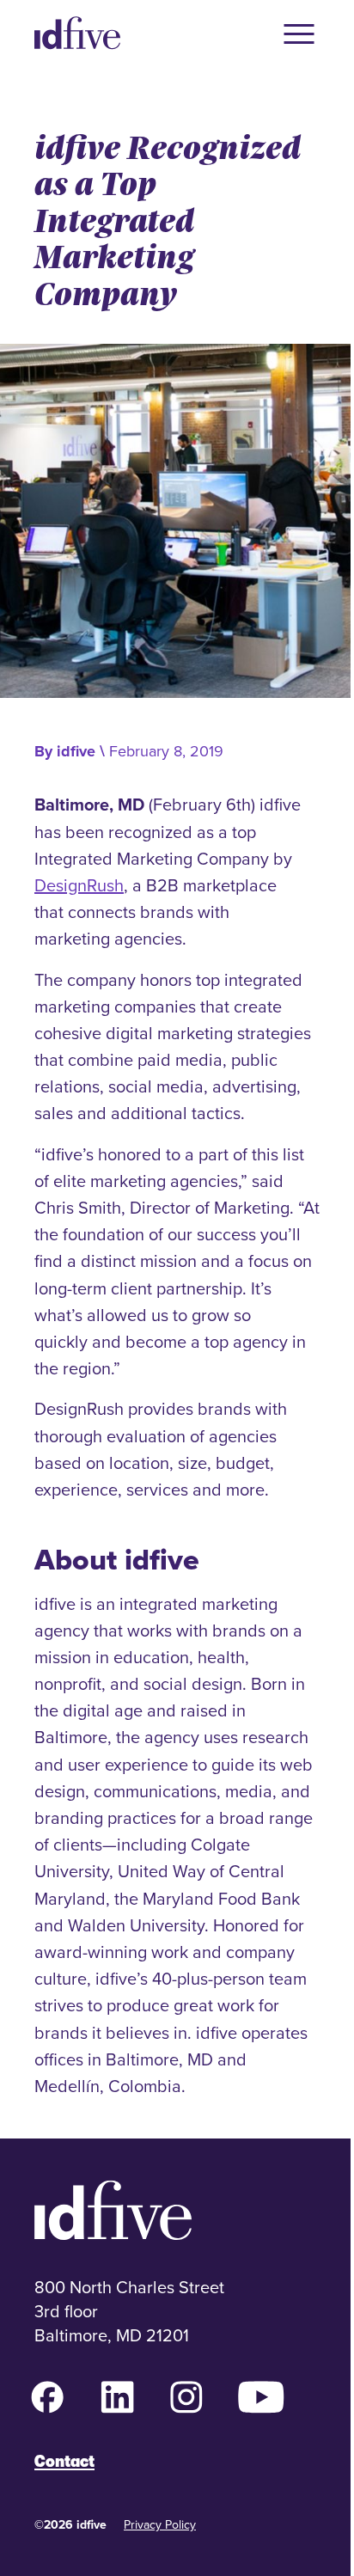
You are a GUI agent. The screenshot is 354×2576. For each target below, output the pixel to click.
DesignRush (79, 885)
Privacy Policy (160, 2524)
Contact (64, 2461)
